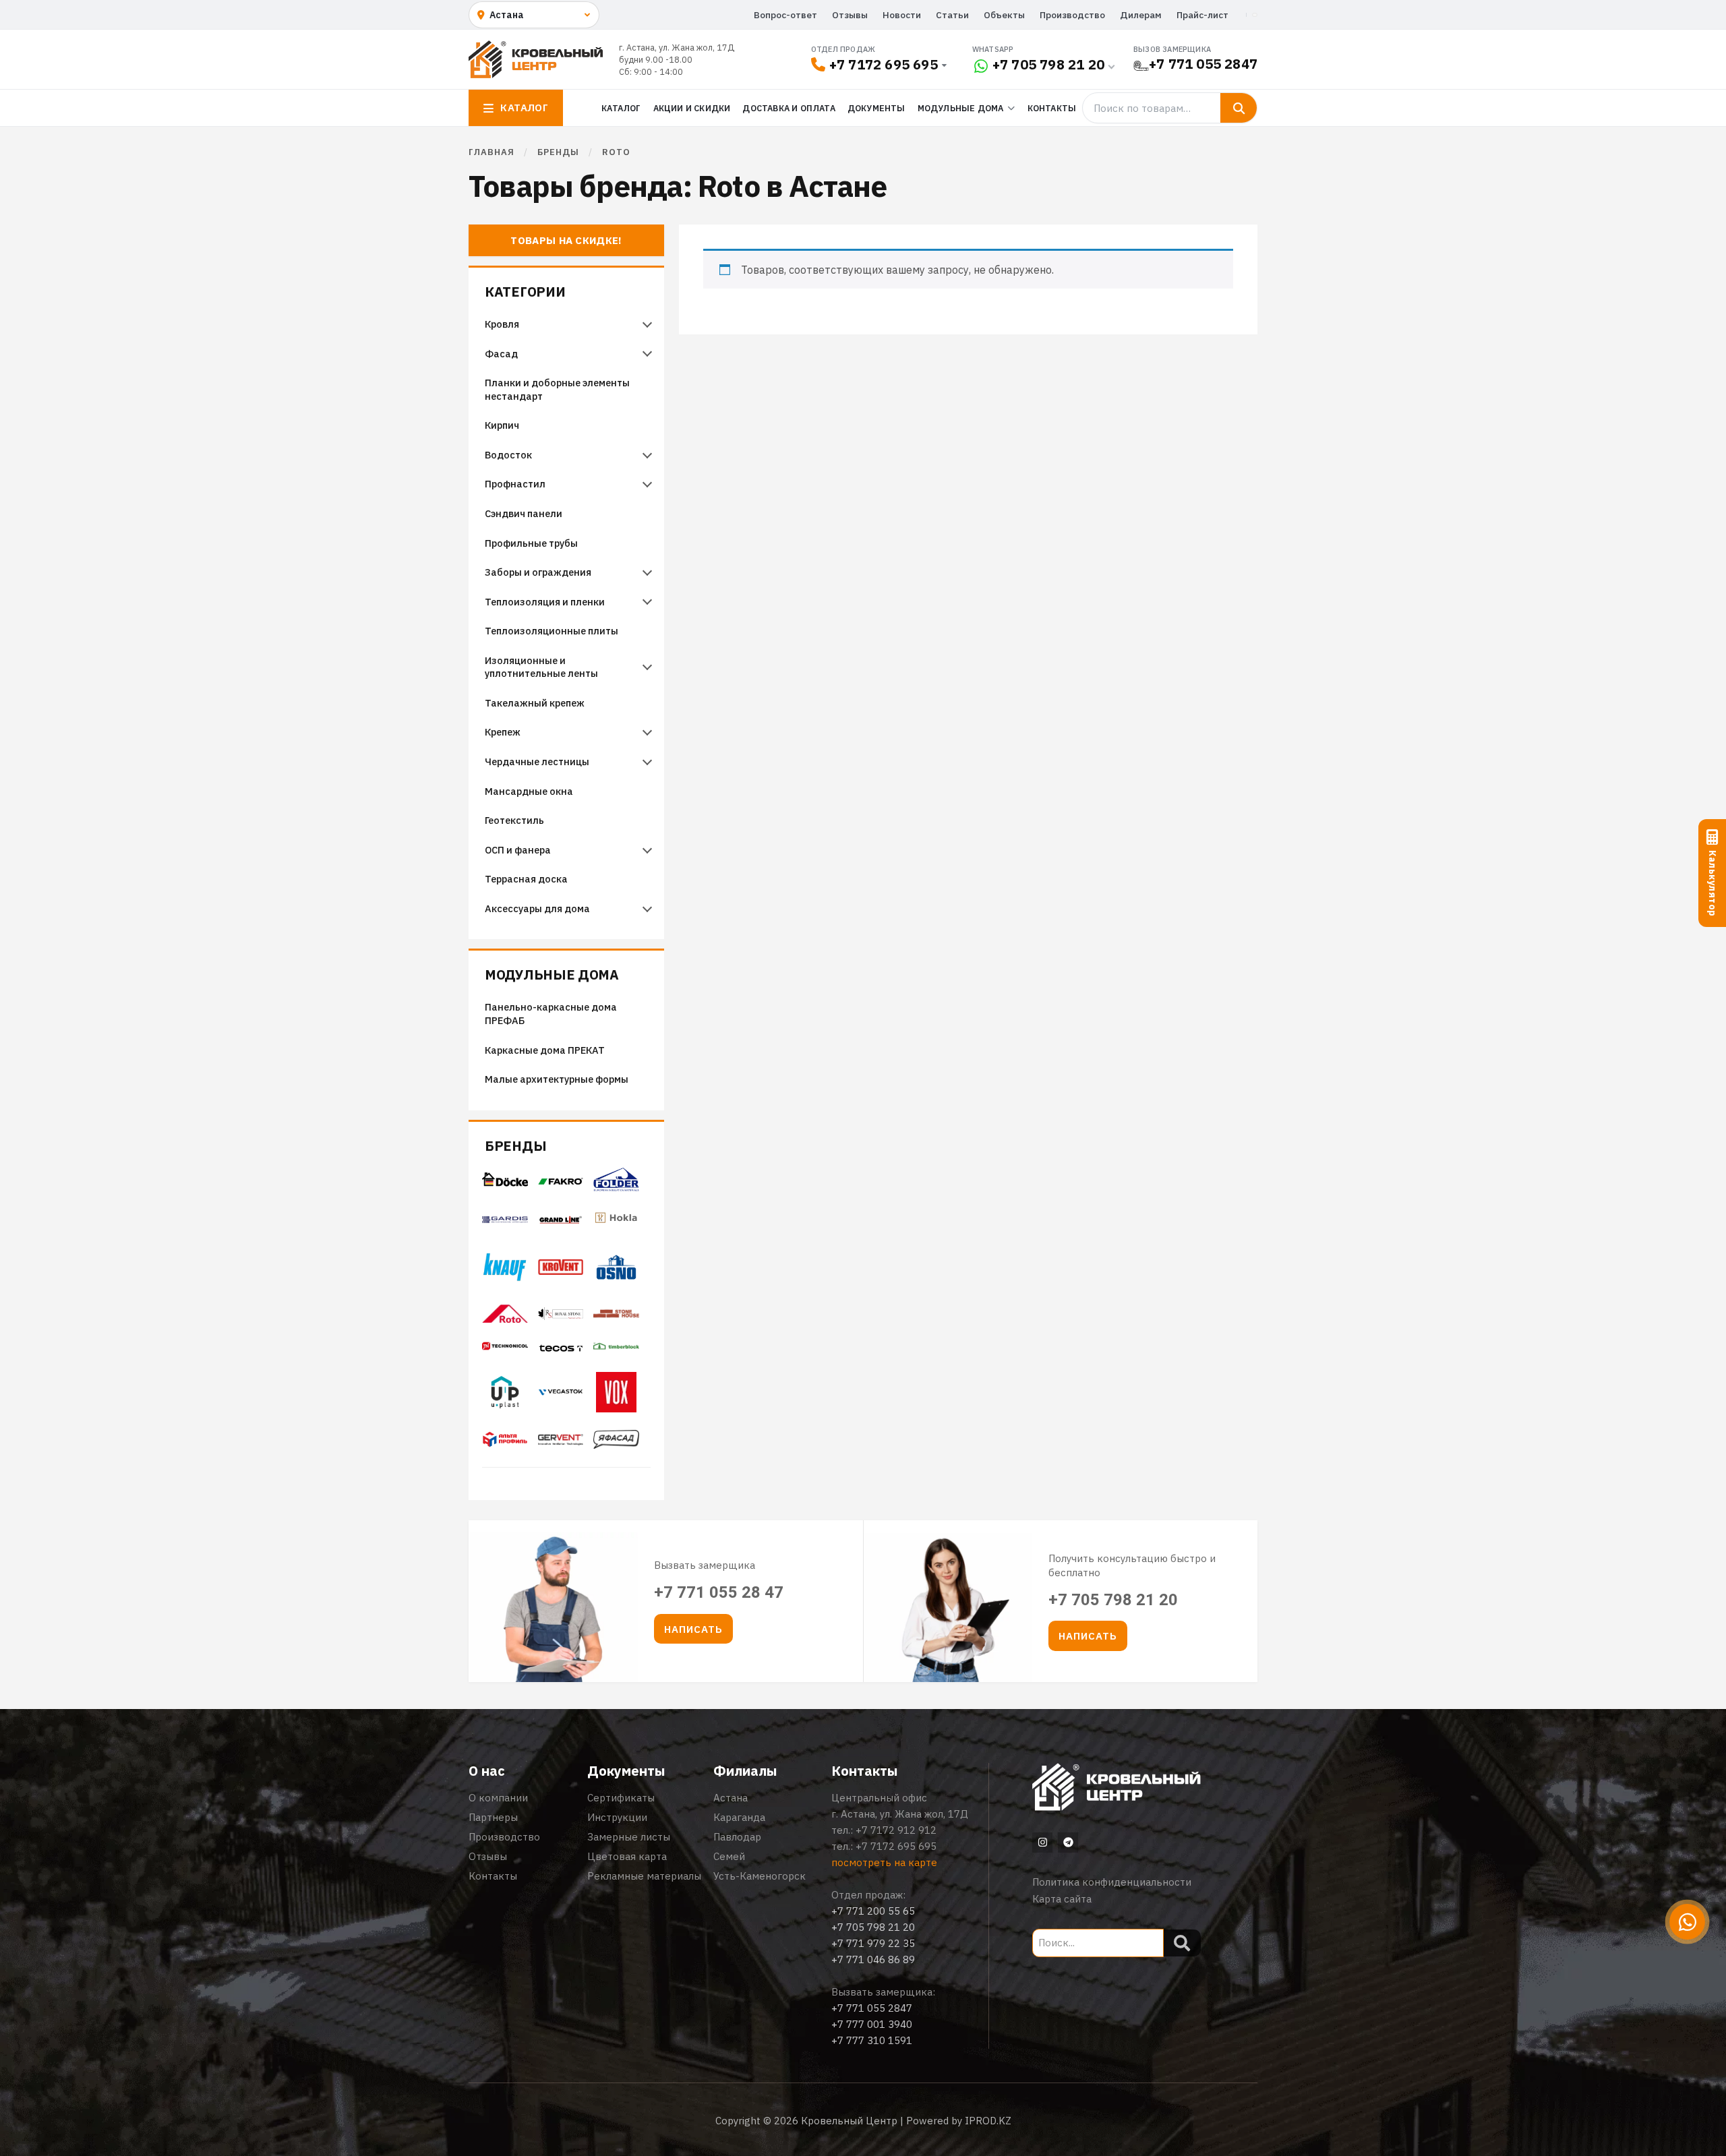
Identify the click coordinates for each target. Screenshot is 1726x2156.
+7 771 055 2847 (1203, 64)
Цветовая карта (627, 1856)
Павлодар (737, 1837)
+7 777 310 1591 (872, 2040)
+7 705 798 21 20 (1048, 64)
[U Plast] (505, 1411)
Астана (731, 1798)
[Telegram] (1068, 1843)
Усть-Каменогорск (760, 1876)
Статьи (952, 15)
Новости (902, 15)
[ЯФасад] (616, 1445)
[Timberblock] (616, 1350)
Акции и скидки (692, 108)
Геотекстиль (514, 820)
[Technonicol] (505, 1350)
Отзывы (850, 15)
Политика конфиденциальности (1112, 1882)
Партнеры (493, 1817)
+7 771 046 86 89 (873, 1959)
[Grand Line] (561, 1220)
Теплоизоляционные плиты (552, 631)
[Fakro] (561, 1181)
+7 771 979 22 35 (873, 1943)
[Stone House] (616, 1318)
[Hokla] (616, 1226)
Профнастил (515, 484)
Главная (492, 152)
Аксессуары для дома (537, 908)
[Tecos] (561, 1348)
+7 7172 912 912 (896, 1830)
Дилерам (1141, 15)
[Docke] (505, 1183)
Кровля (502, 324)
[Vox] (616, 1408)
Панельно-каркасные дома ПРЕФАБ (551, 1014)
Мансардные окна (529, 791)
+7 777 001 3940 (872, 2024)
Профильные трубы (531, 543)
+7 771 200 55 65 (873, 1911)
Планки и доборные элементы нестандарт (557, 389)
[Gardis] (505, 1220)
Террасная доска (526, 879)
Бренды (515, 1146)
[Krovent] (561, 1271)
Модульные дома (552, 975)
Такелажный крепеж (535, 703)
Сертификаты (621, 1798)
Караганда (739, 1817)
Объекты (1004, 15)
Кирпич (502, 425)
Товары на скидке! (566, 240)
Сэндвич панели (524, 513)
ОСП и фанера (518, 850)
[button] (693, 1629)
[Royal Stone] (561, 1316)
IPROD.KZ (988, 2121)
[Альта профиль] (505, 1443)
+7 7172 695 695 (884, 64)
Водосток (508, 455)
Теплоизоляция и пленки (545, 602)
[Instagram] (1042, 1843)
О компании (498, 1798)
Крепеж (503, 732)
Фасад (501, 354)
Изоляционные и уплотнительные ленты (542, 667)
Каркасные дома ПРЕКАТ (545, 1050)
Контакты (1052, 108)
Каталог (621, 108)
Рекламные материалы (644, 1876)
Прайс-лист (1202, 15)
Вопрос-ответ (785, 15)
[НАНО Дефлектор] (561, 1441)
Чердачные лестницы (537, 761)
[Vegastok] (561, 1396)
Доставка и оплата (788, 108)
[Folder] (616, 1187)
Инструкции (617, 1817)
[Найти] (1239, 108)
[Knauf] (505, 1278)
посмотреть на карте (884, 1862)
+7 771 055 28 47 (719, 1592)
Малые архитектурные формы (557, 1079)
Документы (876, 108)
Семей (729, 1856)
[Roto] (505, 1319)
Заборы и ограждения (538, 572)
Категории (525, 292)
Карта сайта (1062, 1899)
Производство (1072, 15)
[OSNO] (616, 1286)
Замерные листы (629, 1837)
